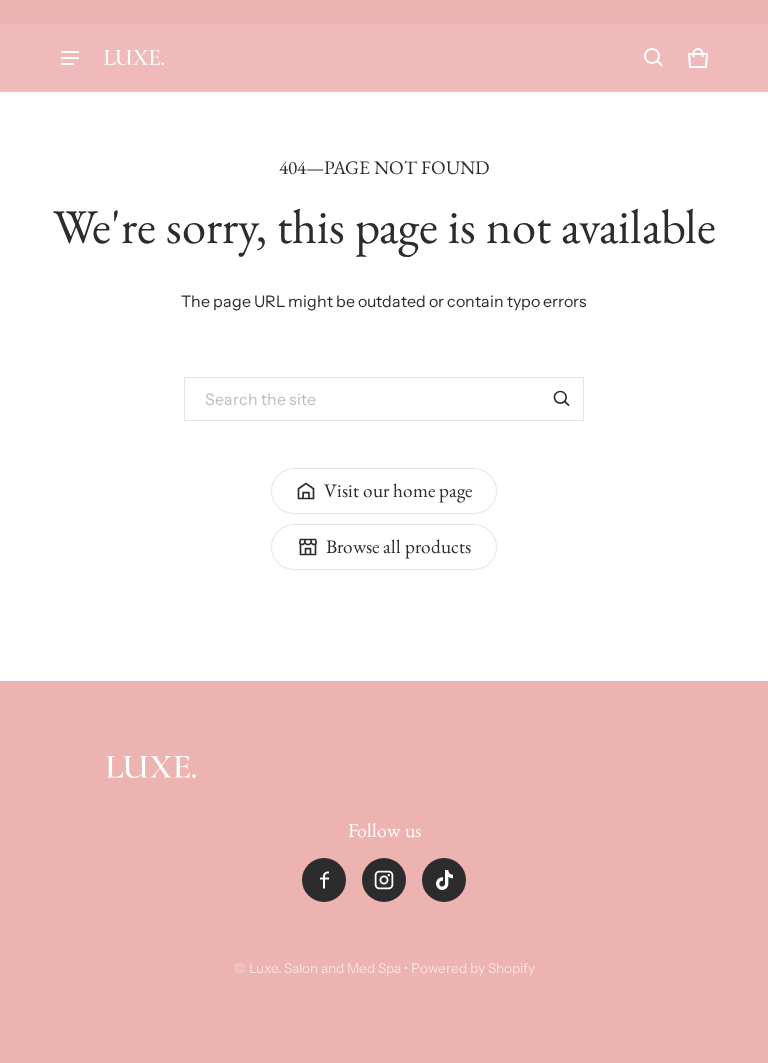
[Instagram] (384, 880)
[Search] (562, 399)
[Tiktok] (444, 880)
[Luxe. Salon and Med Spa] (134, 57)
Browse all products (398, 546)
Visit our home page (398, 490)
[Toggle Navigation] (70, 58)
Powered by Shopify (473, 968)
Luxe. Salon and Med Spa (325, 968)
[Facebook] (324, 880)
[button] (654, 58)
